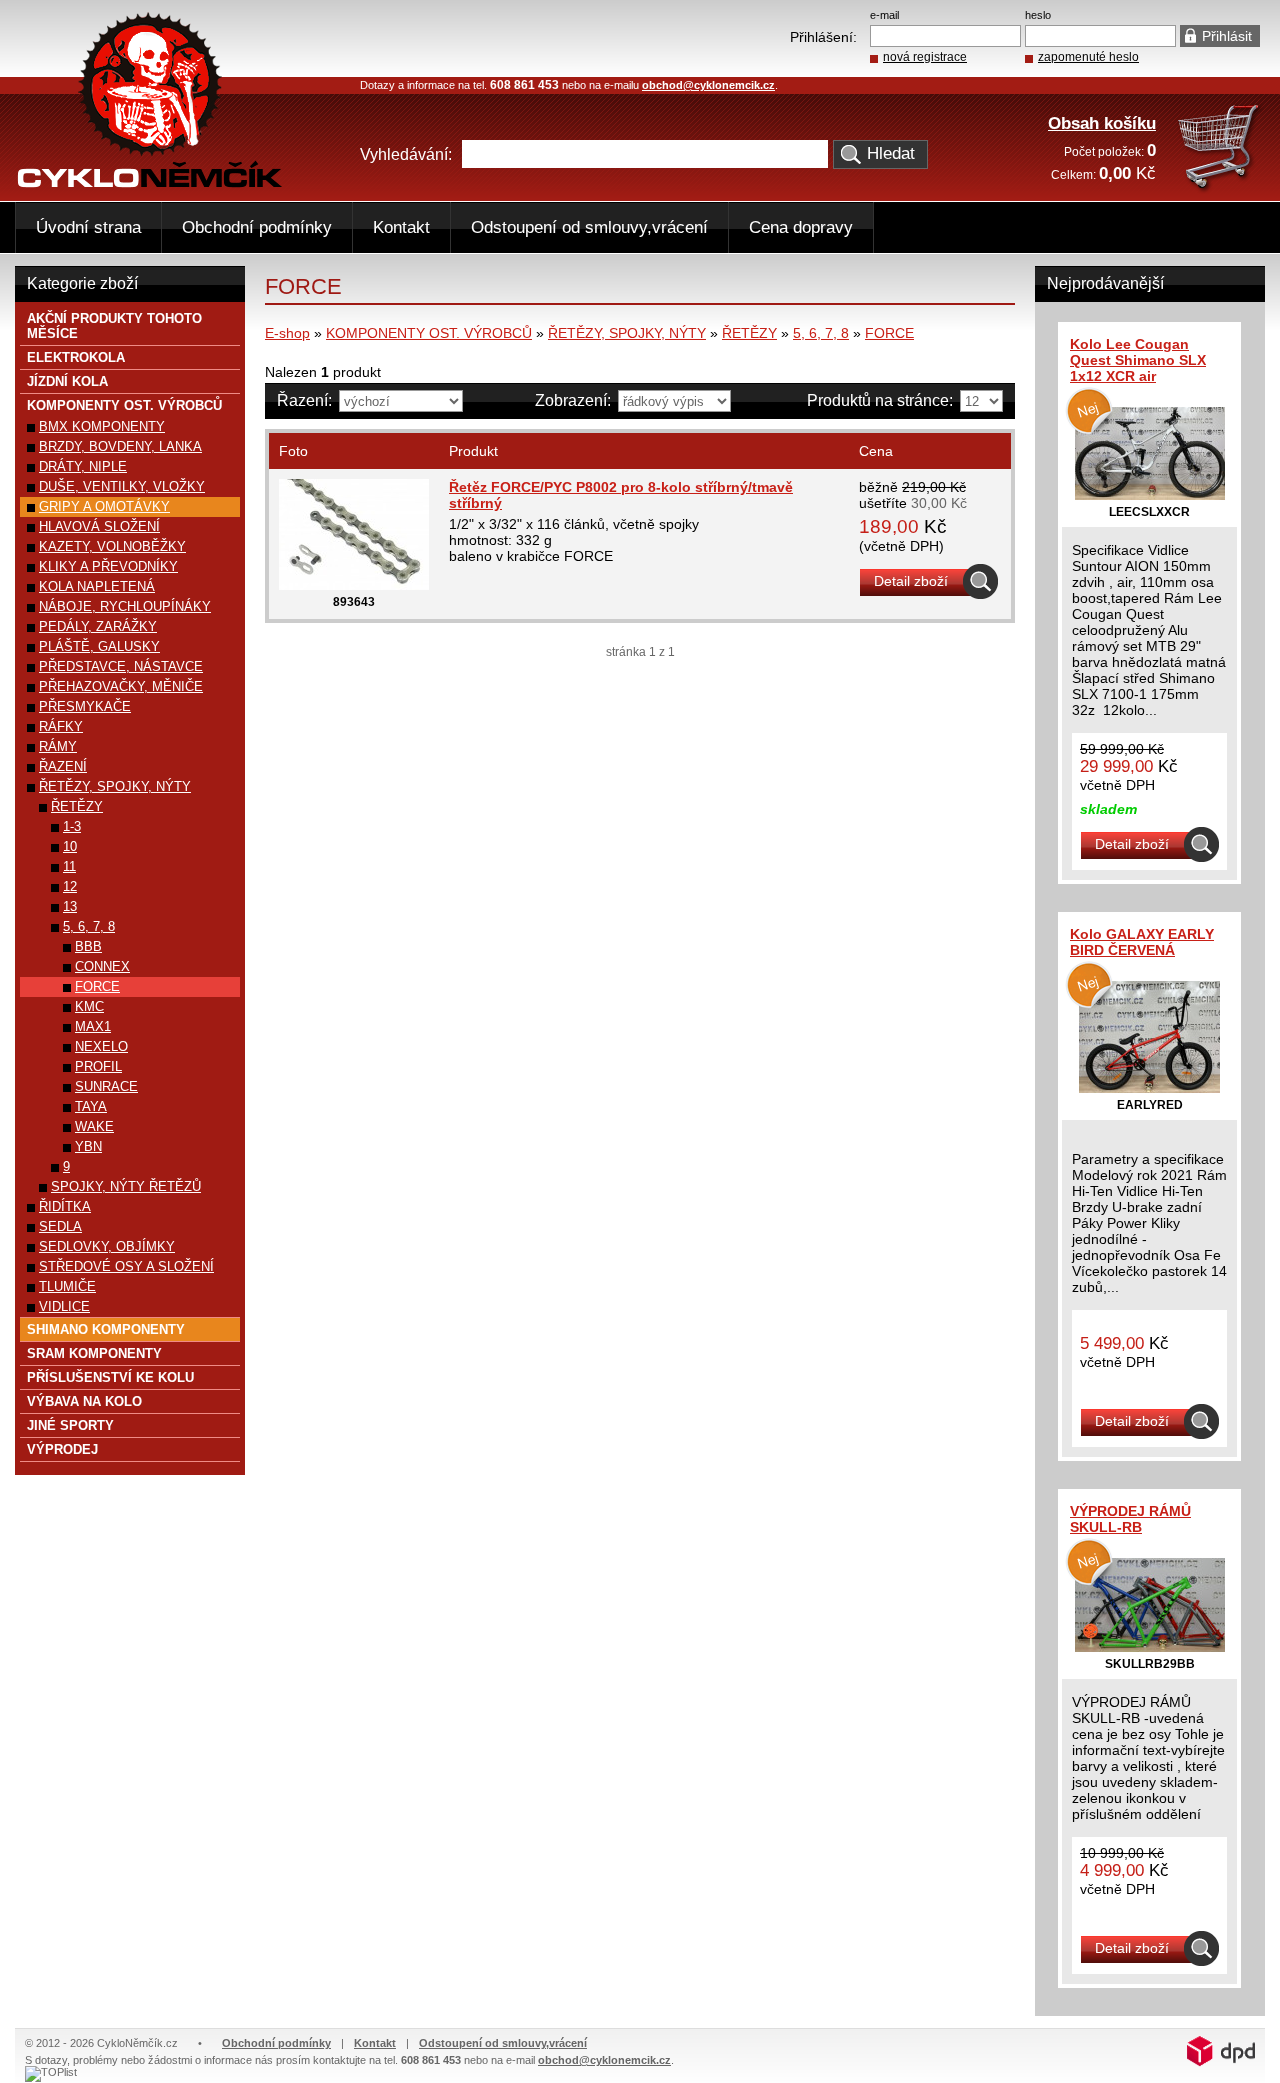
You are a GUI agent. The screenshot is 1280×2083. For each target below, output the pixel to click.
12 (70, 886)
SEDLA (60, 1226)
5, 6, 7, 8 (821, 333)
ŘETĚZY (749, 333)
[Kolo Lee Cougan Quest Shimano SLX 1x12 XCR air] (1150, 495)
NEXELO (101, 1046)
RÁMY (58, 746)
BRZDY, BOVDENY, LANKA (120, 446)
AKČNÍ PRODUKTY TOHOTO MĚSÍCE (114, 326)
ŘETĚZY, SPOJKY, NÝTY (627, 333)
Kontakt (401, 227)
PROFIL (98, 1066)
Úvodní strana (88, 227)
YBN (88, 1146)
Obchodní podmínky (257, 227)
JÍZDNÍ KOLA (67, 381)
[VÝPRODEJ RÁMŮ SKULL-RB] (1150, 1647)
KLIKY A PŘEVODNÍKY (108, 566)
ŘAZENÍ (63, 766)
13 (70, 906)
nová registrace (925, 57)
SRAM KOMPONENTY (94, 1353)
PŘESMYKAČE (85, 706)
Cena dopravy (801, 227)
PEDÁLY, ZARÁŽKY (98, 626)
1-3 (72, 826)
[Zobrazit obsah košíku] (1220, 188)
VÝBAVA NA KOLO (84, 1401)
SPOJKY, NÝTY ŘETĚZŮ (126, 1186)
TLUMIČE (67, 1286)
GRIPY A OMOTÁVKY (104, 506)
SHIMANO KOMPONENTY (106, 1329)
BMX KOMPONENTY (102, 426)
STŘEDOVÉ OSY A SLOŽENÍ (126, 1266)
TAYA (91, 1106)
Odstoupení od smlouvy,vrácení (589, 227)
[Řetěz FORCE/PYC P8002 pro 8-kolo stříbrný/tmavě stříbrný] (354, 585)
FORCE (889, 333)
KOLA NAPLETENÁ (97, 586)
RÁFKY (61, 726)
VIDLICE (64, 1306)
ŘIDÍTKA (65, 1206)
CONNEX (102, 966)
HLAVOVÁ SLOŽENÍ (99, 526)
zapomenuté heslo (1088, 57)
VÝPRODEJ (62, 1449)
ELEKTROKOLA (76, 357)
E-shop (287, 333)
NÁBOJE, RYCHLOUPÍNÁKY (125, 606)
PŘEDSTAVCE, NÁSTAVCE (121, 666)
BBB (88, 946)
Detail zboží (911, 581)
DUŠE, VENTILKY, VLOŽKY (122, 486)
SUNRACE (106, 1086)
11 (69, 866)
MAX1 (93, 1026)
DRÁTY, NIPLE (83, 466)
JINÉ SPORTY (70, 1425)
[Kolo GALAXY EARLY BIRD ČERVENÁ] (1149, 1088)
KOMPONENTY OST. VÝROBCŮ (429, 333)
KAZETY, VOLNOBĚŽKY (112, 546)
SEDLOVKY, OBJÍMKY (107, 1246)
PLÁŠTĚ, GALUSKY (99, 646)
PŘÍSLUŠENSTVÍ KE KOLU (110, 1377)
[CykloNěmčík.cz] (150, 183)
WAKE (94, 1126)
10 (70, 846)
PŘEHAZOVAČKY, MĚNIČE (121, 686)
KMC (89, 1006)
